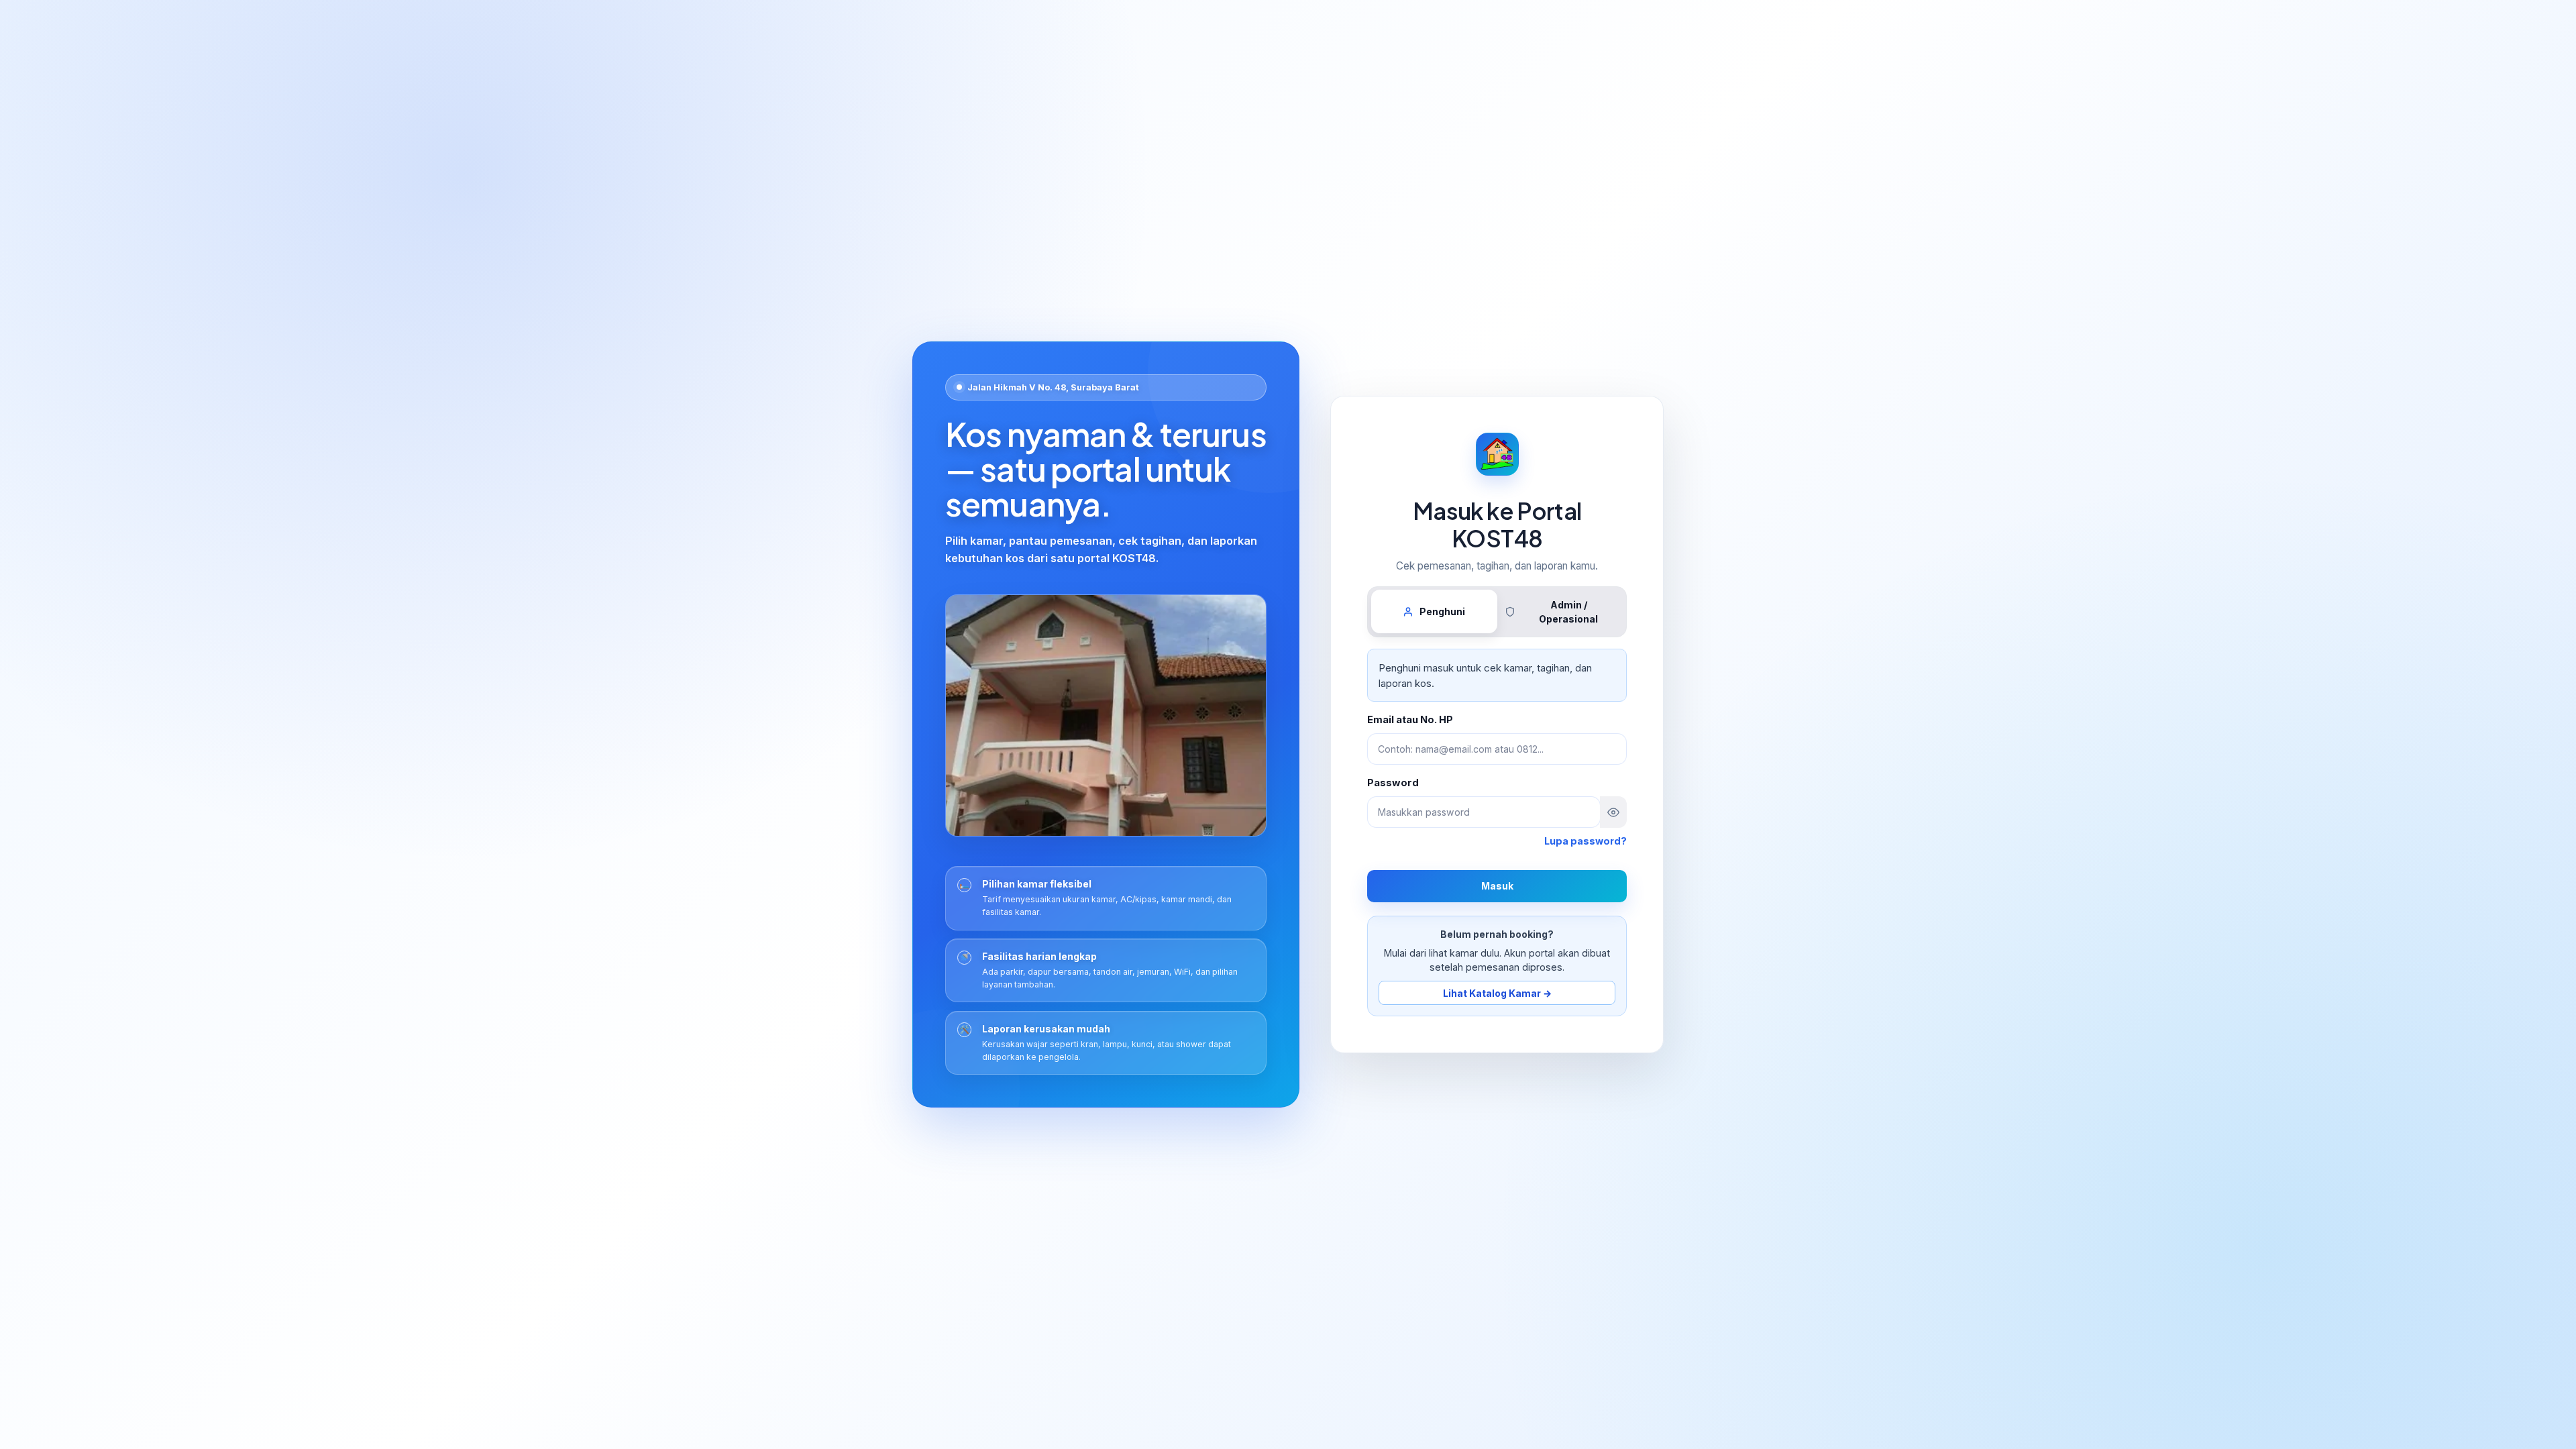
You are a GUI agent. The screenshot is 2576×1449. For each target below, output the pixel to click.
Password (1393, 783)
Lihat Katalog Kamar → (1497, 993)
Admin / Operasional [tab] (1568, 612)
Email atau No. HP (1410, 720)
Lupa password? (1586, 841)
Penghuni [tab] (1442, 611)
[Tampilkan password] (1613, 812)
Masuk (1497, 886)
